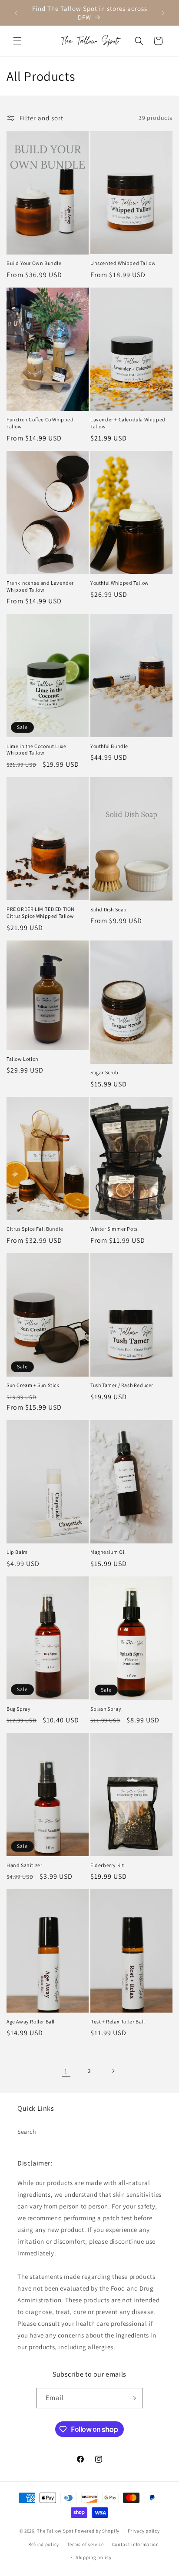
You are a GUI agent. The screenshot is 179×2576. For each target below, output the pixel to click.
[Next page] (113, 2071)
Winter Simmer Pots (114, 1229)
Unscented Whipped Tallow (123, 263)
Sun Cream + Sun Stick (33, 1385)
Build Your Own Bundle (34, 263)
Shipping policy (94, 2557)
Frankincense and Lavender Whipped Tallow (40, 586)
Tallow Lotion (23, 1059)
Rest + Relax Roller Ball (118, 2021)
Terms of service (86, 2544)
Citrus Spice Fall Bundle (35, 1229)
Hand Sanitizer (24, 1865)
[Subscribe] (133, 2398)
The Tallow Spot (55, 2531)
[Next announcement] (163, 13)
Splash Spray (106, 1709)
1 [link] (66, 2071)
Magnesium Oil (108, 1552)
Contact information (136, 2544)
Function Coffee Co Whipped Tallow (40, 423)
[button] (17, 41)
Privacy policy (144, 2531)
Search (27, 2132)
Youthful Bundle (109, 746)
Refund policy (44, 2544)
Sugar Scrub (104, 1072)
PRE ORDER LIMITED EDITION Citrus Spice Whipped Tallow (41, 912)
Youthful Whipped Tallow (120, 583)
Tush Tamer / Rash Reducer (122, 1385)
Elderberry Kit (107, 1865)
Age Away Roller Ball (31, 2021)
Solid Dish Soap (109, 909)
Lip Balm (17, 1552)
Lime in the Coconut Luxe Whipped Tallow (36, 750)
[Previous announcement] (16, 13)
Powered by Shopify (97, 2531)
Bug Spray (18, 1709)
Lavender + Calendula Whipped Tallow (128, 423)
